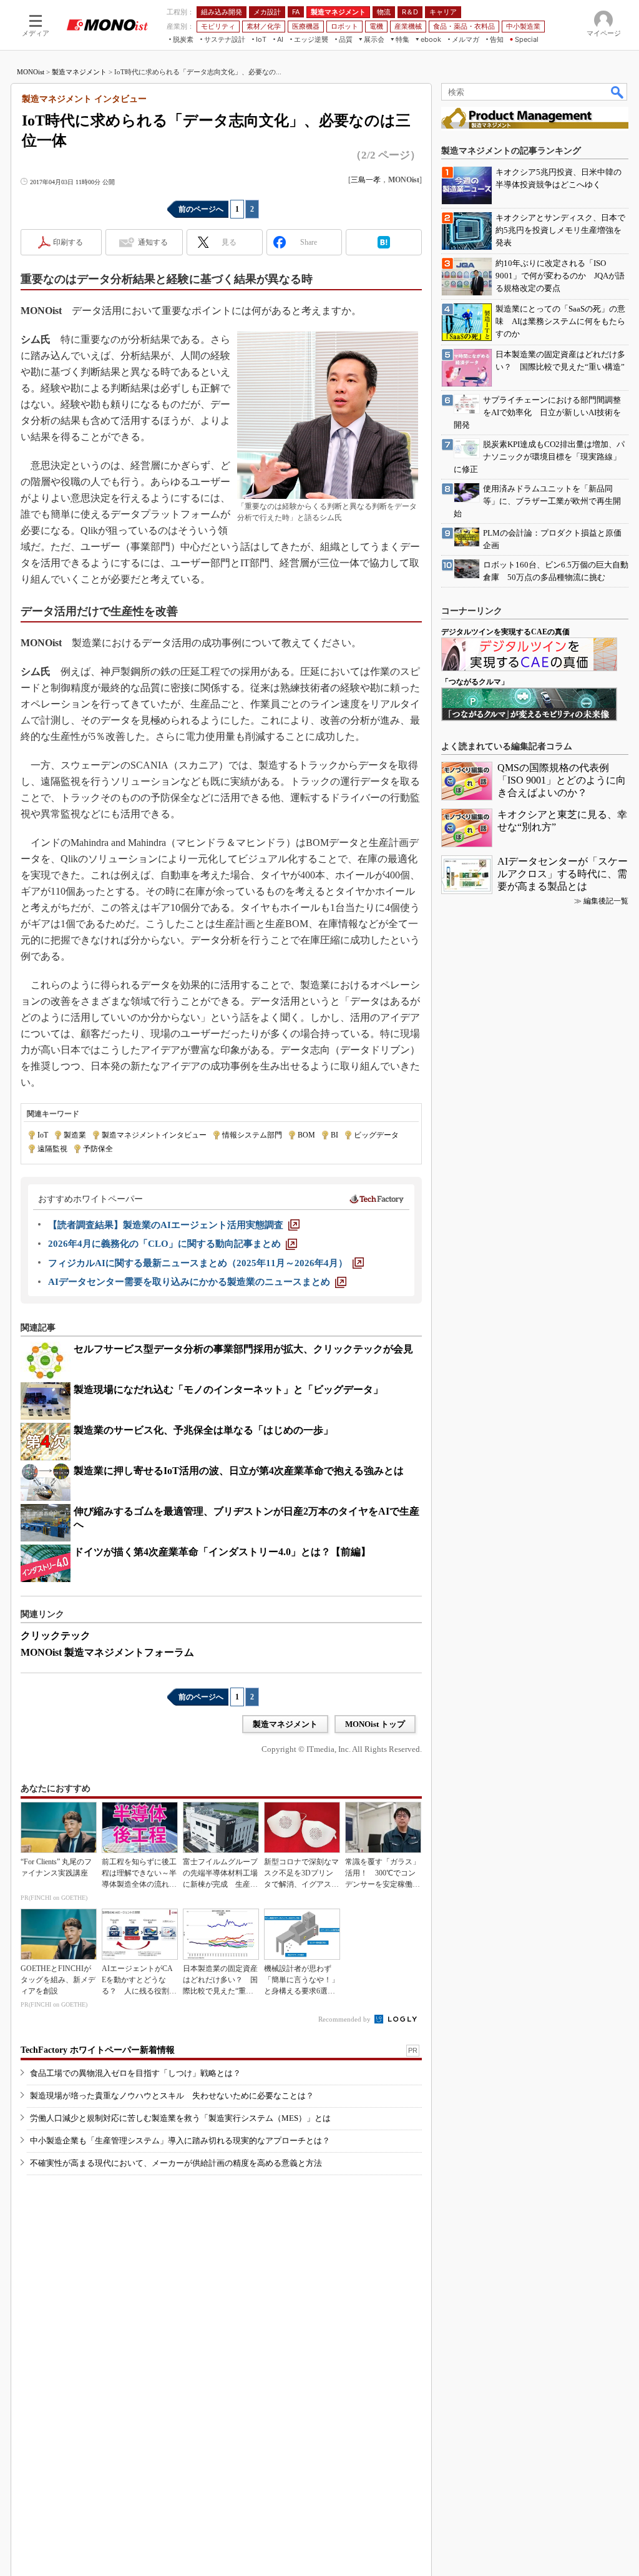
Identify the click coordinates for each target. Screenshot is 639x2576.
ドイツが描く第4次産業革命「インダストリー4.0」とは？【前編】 (222, 1552)
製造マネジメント (79, 72)
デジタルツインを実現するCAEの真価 (505, 632)
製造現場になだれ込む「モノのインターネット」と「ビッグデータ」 (228, 1389)
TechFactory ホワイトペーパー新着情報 (98, 2050)
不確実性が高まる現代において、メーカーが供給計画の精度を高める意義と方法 (176, 2163)
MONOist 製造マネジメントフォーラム (107, 1652)
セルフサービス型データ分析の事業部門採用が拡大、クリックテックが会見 (243, 1349)
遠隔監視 (52, 1149)
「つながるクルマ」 (475, 682)
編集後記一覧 (606, 901)
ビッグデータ (376, 1135)
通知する (153, 242)
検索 (618, 92)
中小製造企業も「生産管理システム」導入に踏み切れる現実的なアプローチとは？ (180, 2141)
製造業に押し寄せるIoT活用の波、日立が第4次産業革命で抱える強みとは (239, 1471)
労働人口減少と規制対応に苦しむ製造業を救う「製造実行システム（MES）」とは (180, 2118)
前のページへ (201, 209)
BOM (306, 1135)
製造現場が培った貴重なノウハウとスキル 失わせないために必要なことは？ (172, 2096)
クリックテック (56, 1635)
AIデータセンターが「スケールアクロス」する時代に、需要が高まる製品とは (563, 874)
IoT (43, 1135)
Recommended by (345, 2019)
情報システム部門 (252, 1135)
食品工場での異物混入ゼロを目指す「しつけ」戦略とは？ (135, 2073)
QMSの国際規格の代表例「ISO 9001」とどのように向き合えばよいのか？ (562, 780)
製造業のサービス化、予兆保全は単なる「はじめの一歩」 (203, 1430)
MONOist (31, 72)
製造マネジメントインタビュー (154, 1135)
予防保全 (98, 1149)
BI (334, 1135)
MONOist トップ (375, 1724)
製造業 (75, 1135)
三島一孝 (366, 180)
